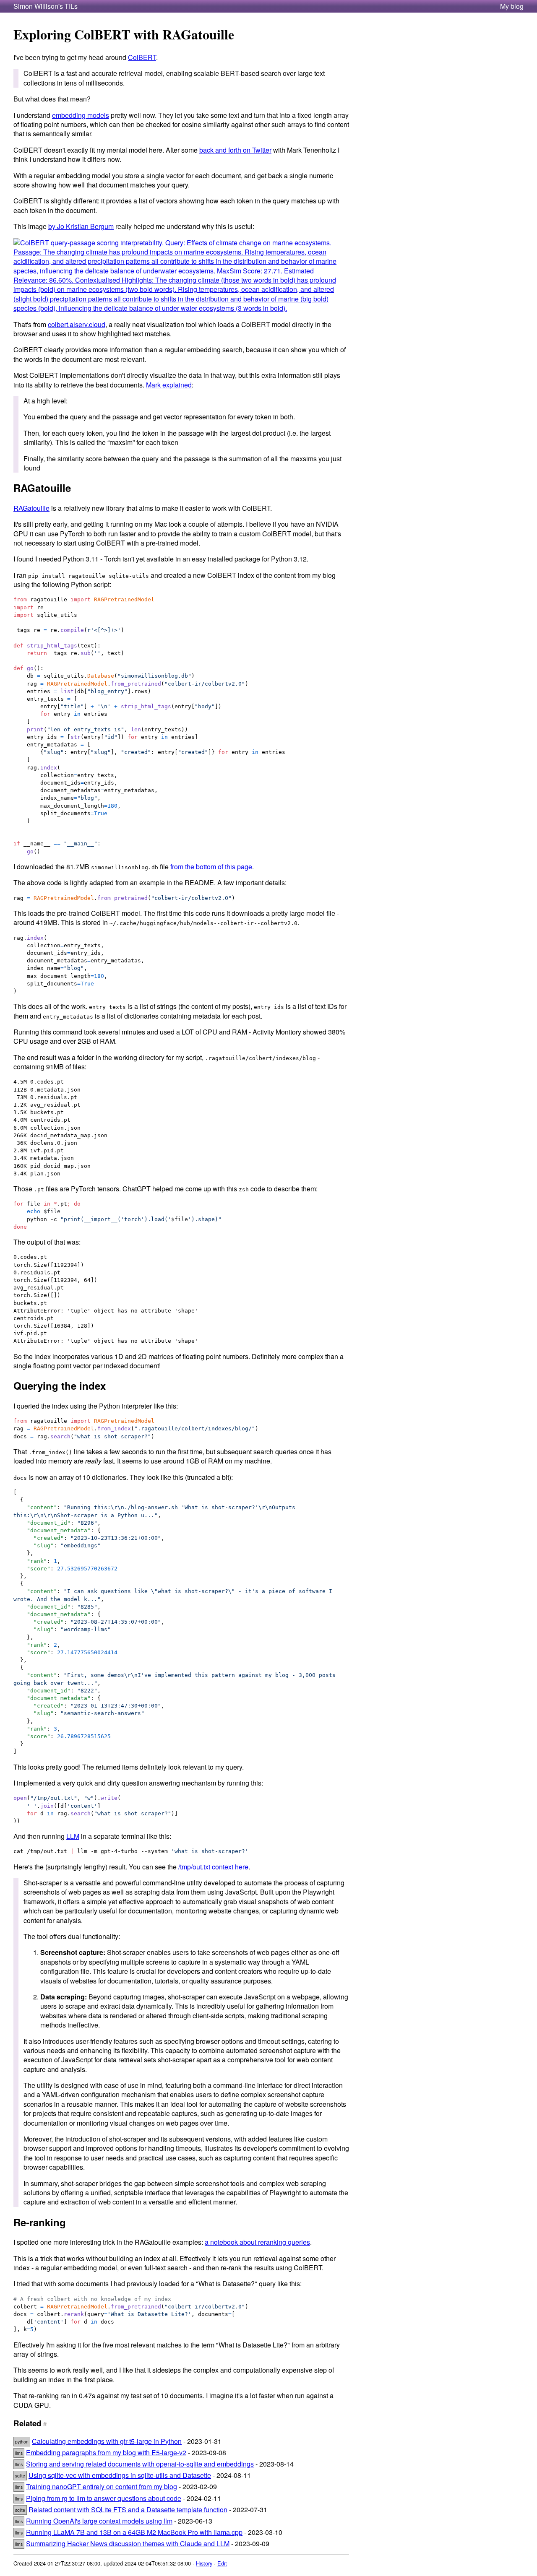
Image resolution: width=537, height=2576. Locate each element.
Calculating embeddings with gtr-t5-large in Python (107, 2441)
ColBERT (142, 57)
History (204, 2563)
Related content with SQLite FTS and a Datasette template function (128, 2510)
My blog (512, 6)
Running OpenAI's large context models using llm (99, 2521)
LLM (73, 1836)
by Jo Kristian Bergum (81, 226)
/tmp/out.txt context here (213, 1867)
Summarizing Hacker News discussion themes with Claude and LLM (128, 2544)
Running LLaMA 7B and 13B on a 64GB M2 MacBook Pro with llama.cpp (134, 2532)
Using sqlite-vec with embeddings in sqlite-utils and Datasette (120, 2475)
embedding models (81, 115)
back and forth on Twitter (235, 150)
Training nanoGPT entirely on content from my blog (102, 2486)
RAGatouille (31, 508)
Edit (222, 2563)
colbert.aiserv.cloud (77, 324)
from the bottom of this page (211, 867)
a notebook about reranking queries (257, 2242)
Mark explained (169, 385)
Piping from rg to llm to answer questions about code (104, 2498)
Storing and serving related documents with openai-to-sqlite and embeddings (140, 2464)
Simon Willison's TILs (46, 6)
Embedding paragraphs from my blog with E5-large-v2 (106, 2453)
